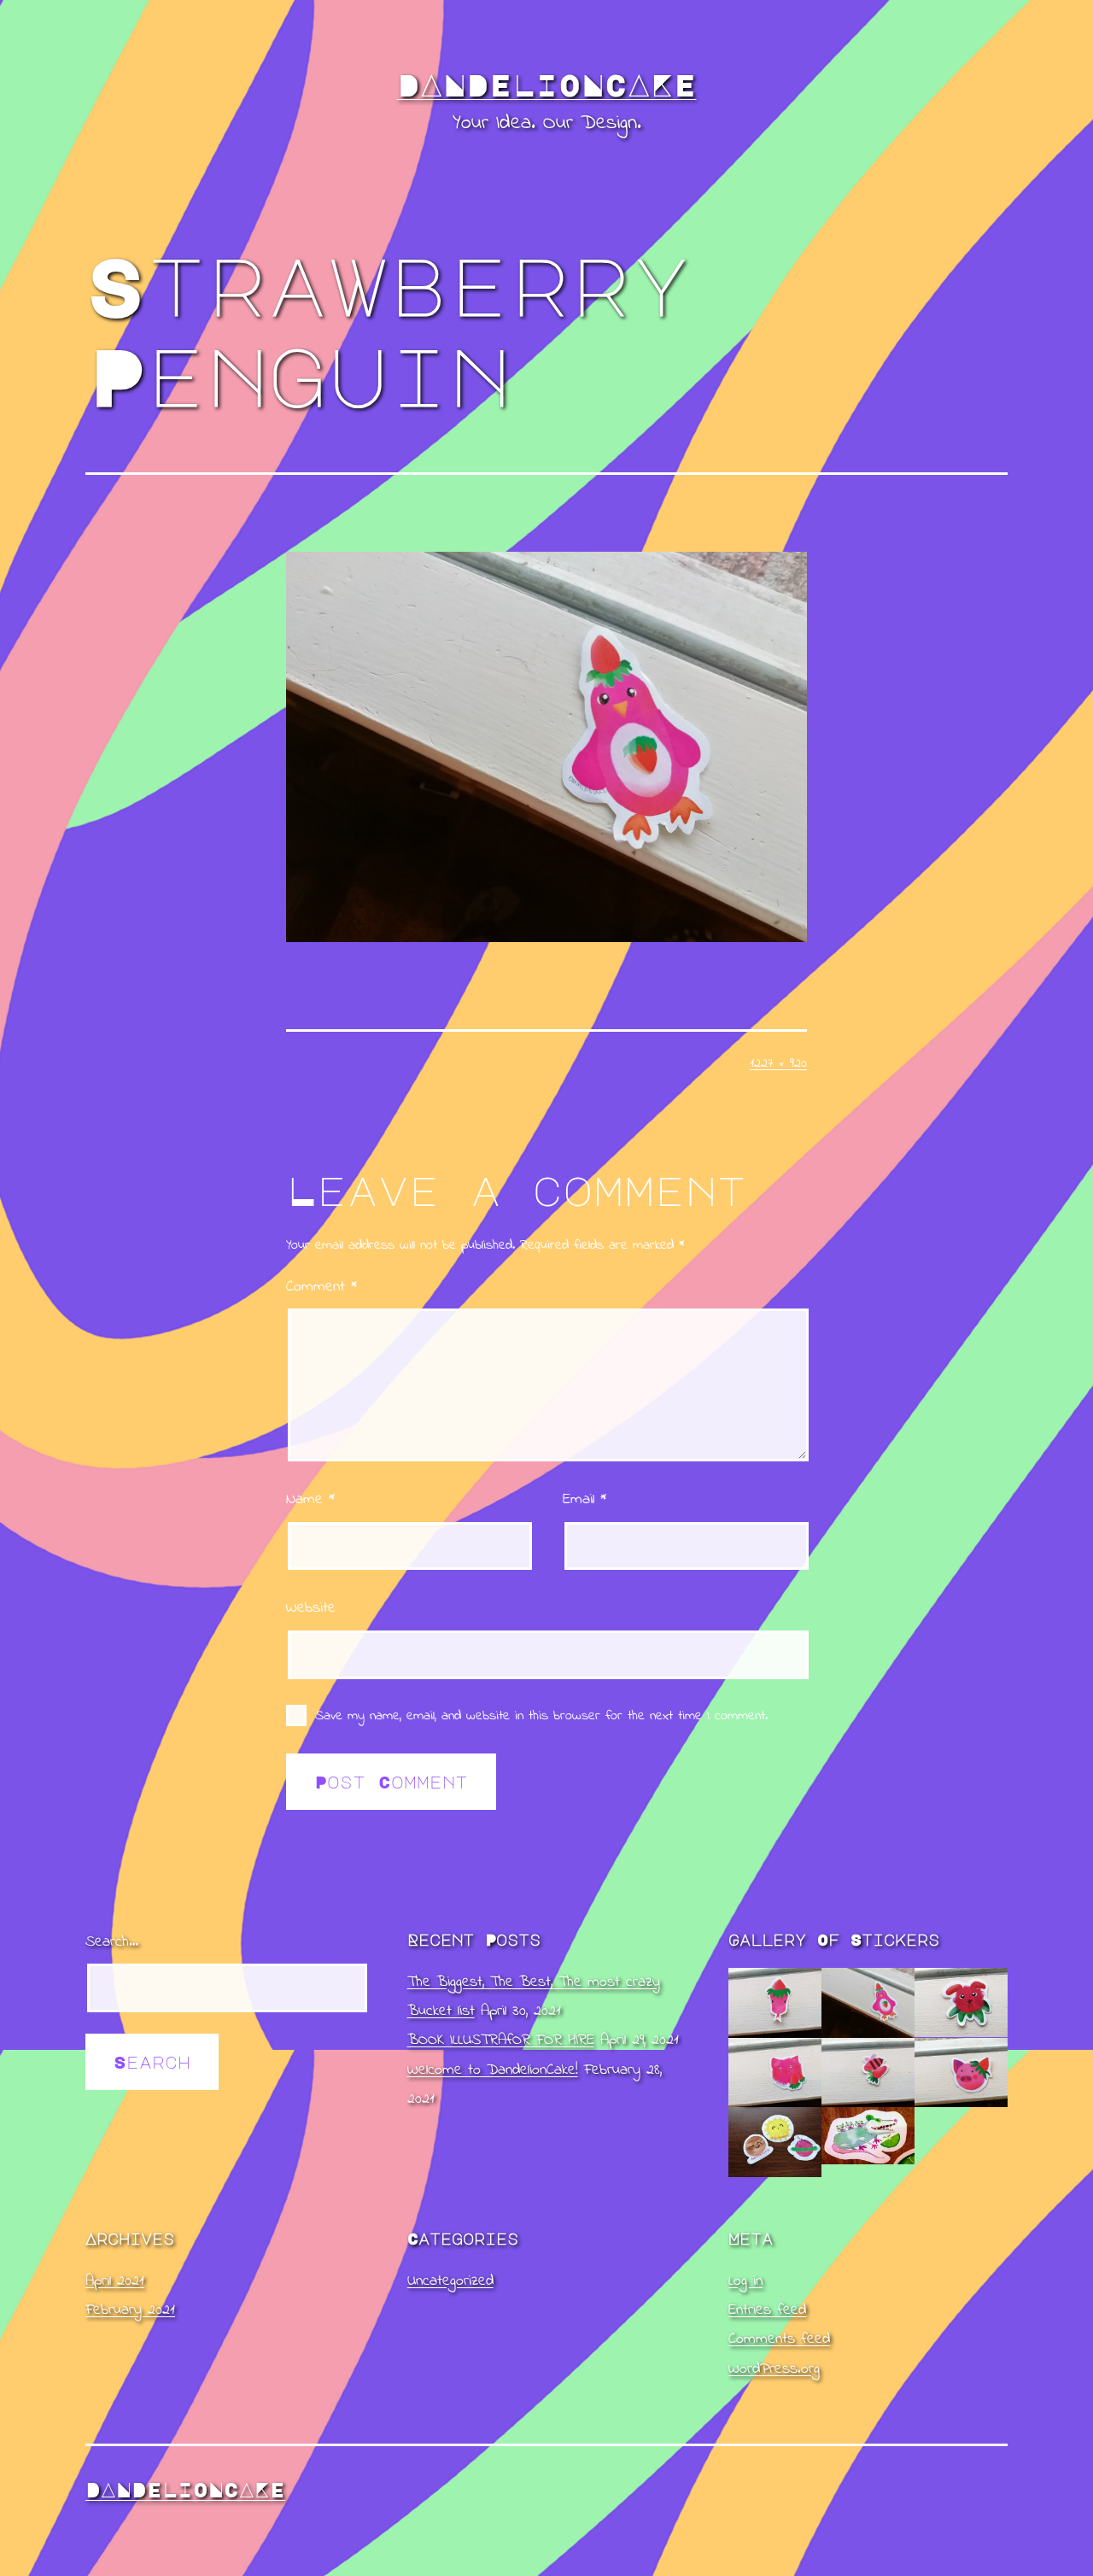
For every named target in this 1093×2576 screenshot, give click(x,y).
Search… (112, 1942)
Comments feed (779, 2339)
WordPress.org (774, 2369)
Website (311, 1608)
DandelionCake (547, 85)
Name (310, 1500)
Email (584, 1500)
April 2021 (115, 2281)
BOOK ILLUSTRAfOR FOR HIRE (501, 2040)
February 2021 (130, 2310)
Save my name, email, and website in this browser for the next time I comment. (541, 1716)
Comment (321, 1287)
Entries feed (767, 2310)
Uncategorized (450, 2281)
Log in (745, 2281)
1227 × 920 (778, 1063)
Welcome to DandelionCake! (493, 2070)
